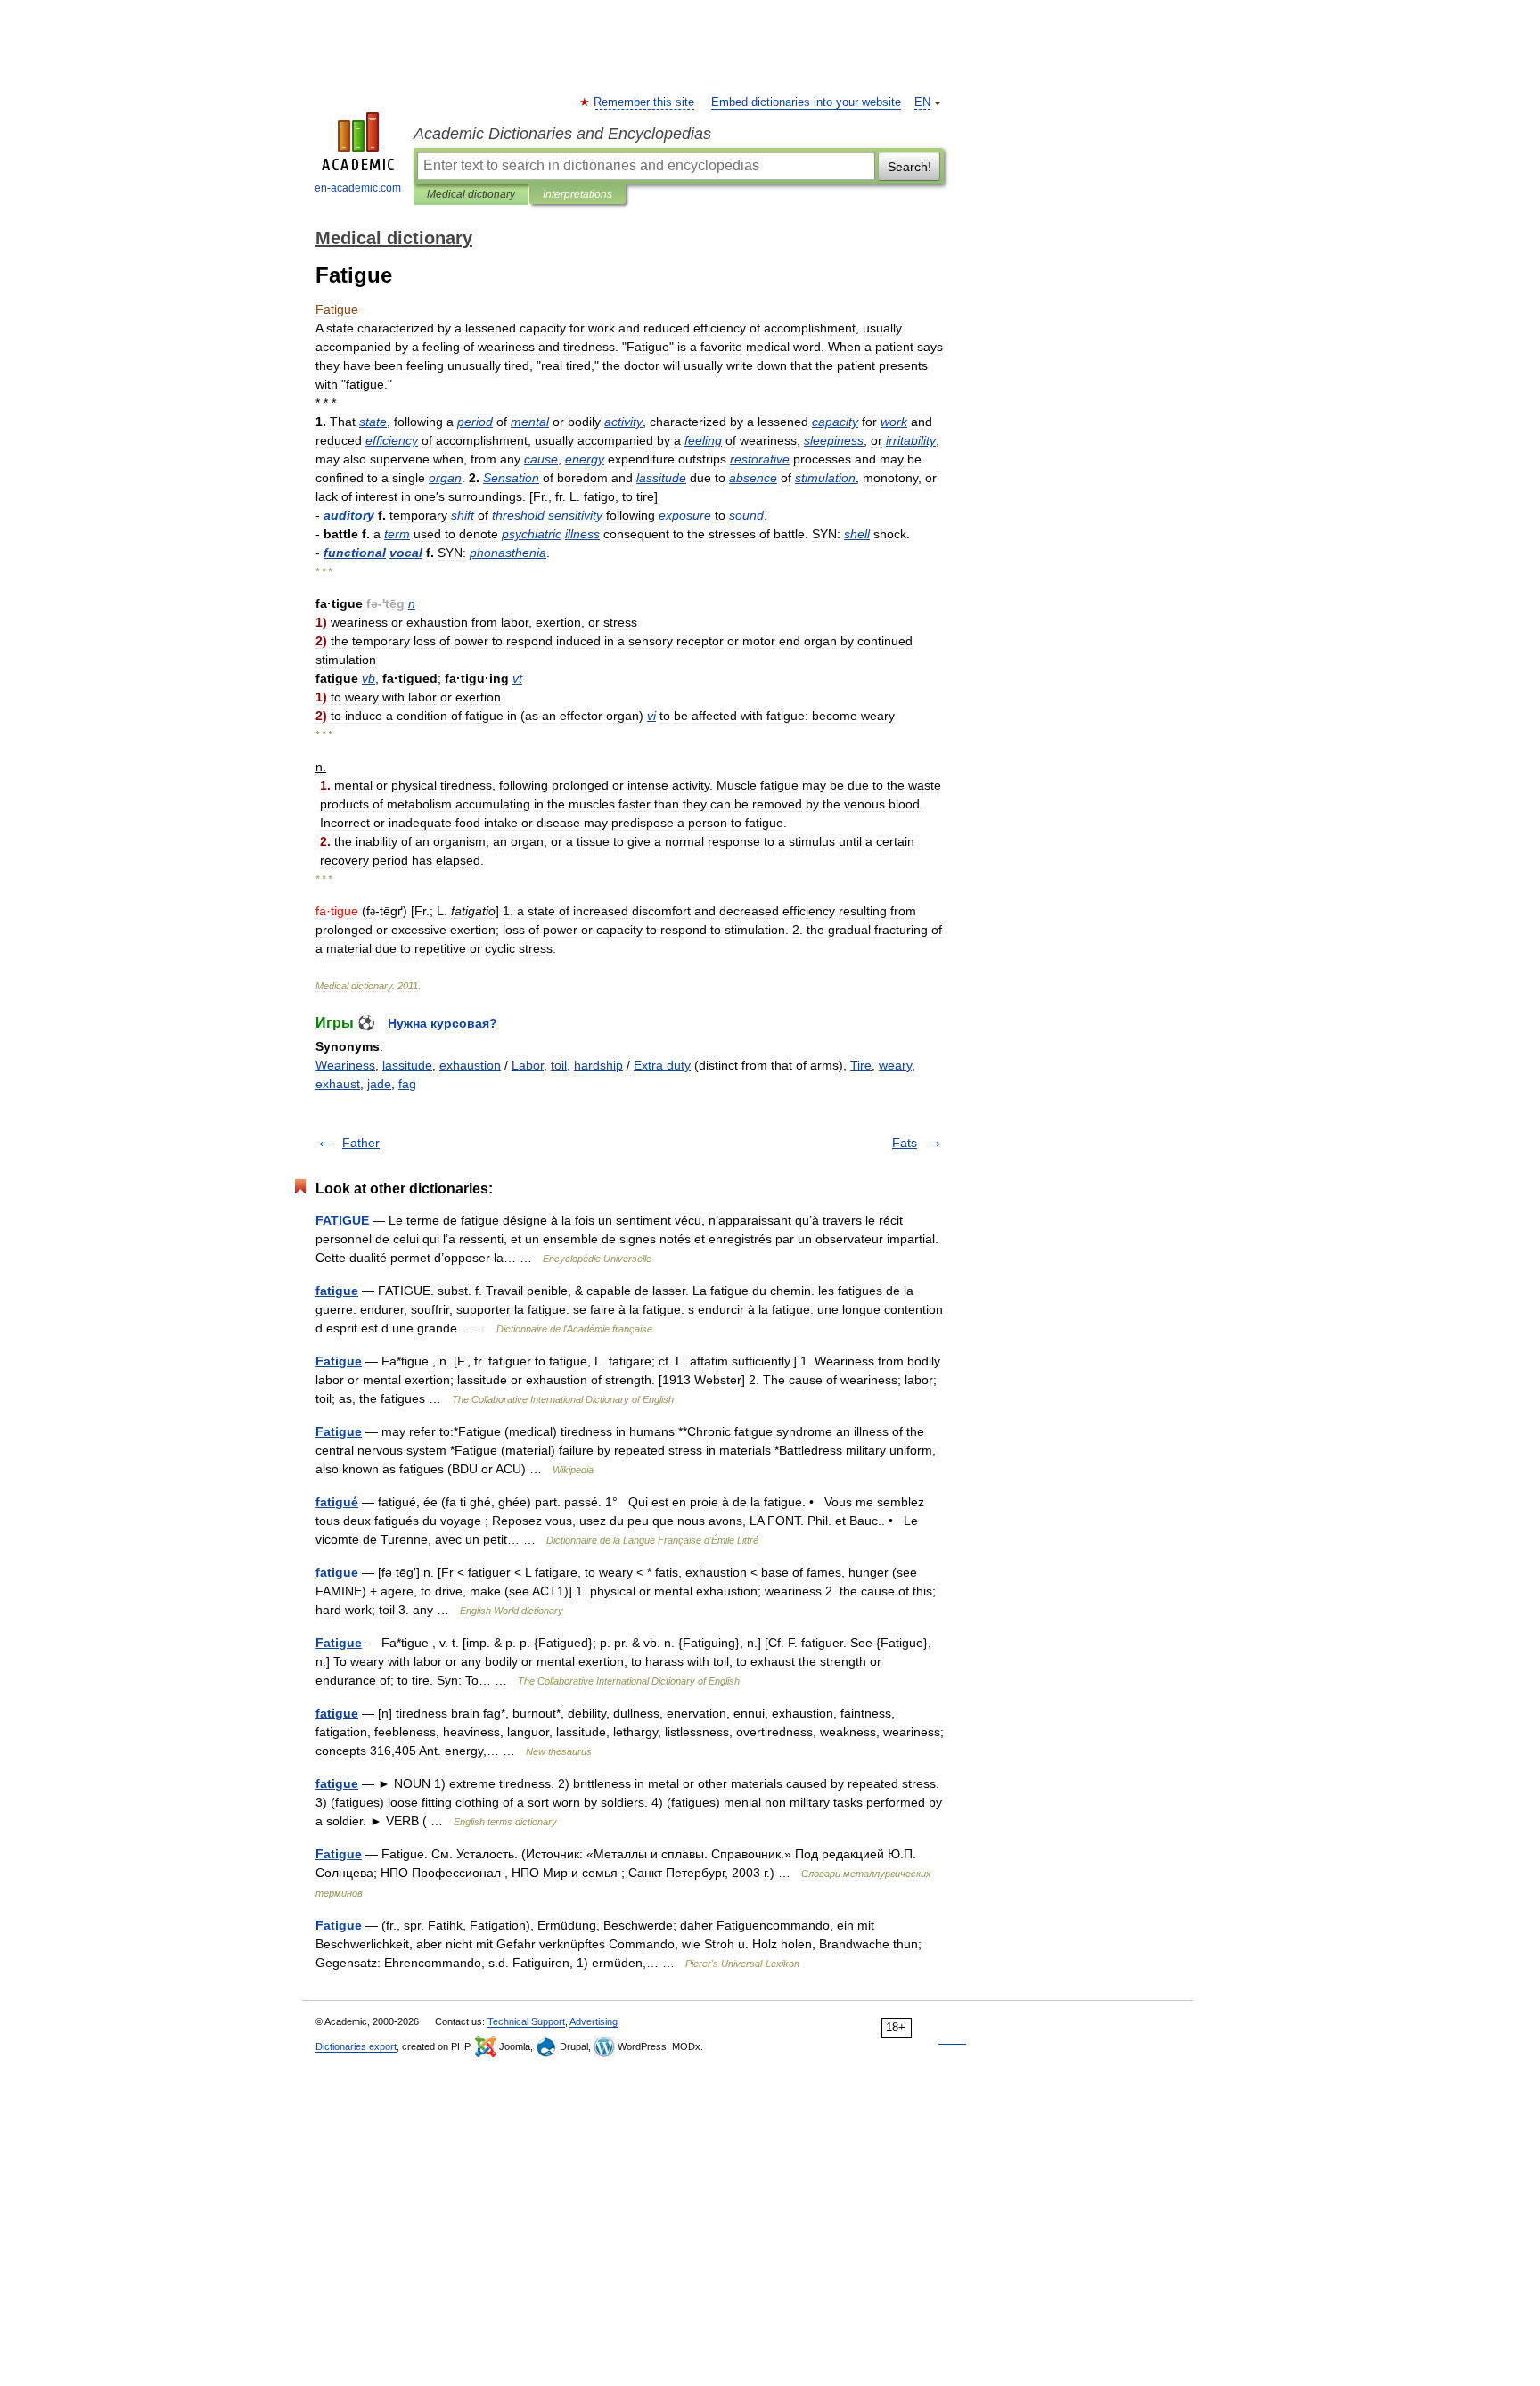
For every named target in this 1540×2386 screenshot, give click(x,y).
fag (407, 1084)
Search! (909, 167)
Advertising (594, 2021)
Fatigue (339, 1361)
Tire (861, 1065)
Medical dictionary (471, 194)
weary (895, 1065)
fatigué (337, 1502)
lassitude (407, 1065)
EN (922, 102)
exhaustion (470, 1065)
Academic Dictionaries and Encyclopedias (562, 134)
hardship (598, 1065)
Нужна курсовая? (442, 1023)
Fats (905, 1143)
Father (361, 1143)
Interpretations (577, 194)
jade (379, 1084)
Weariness (345, 1065)
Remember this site (645, 102)
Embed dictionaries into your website (806, 102)
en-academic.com (358, 188)
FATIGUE (342, 1220)
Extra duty (662, 1065)
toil (559, 1065)
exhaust (338, 1084)
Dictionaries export (356, 2046)
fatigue (337, 1291)
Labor (528, 1065)
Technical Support (526, 2021)
